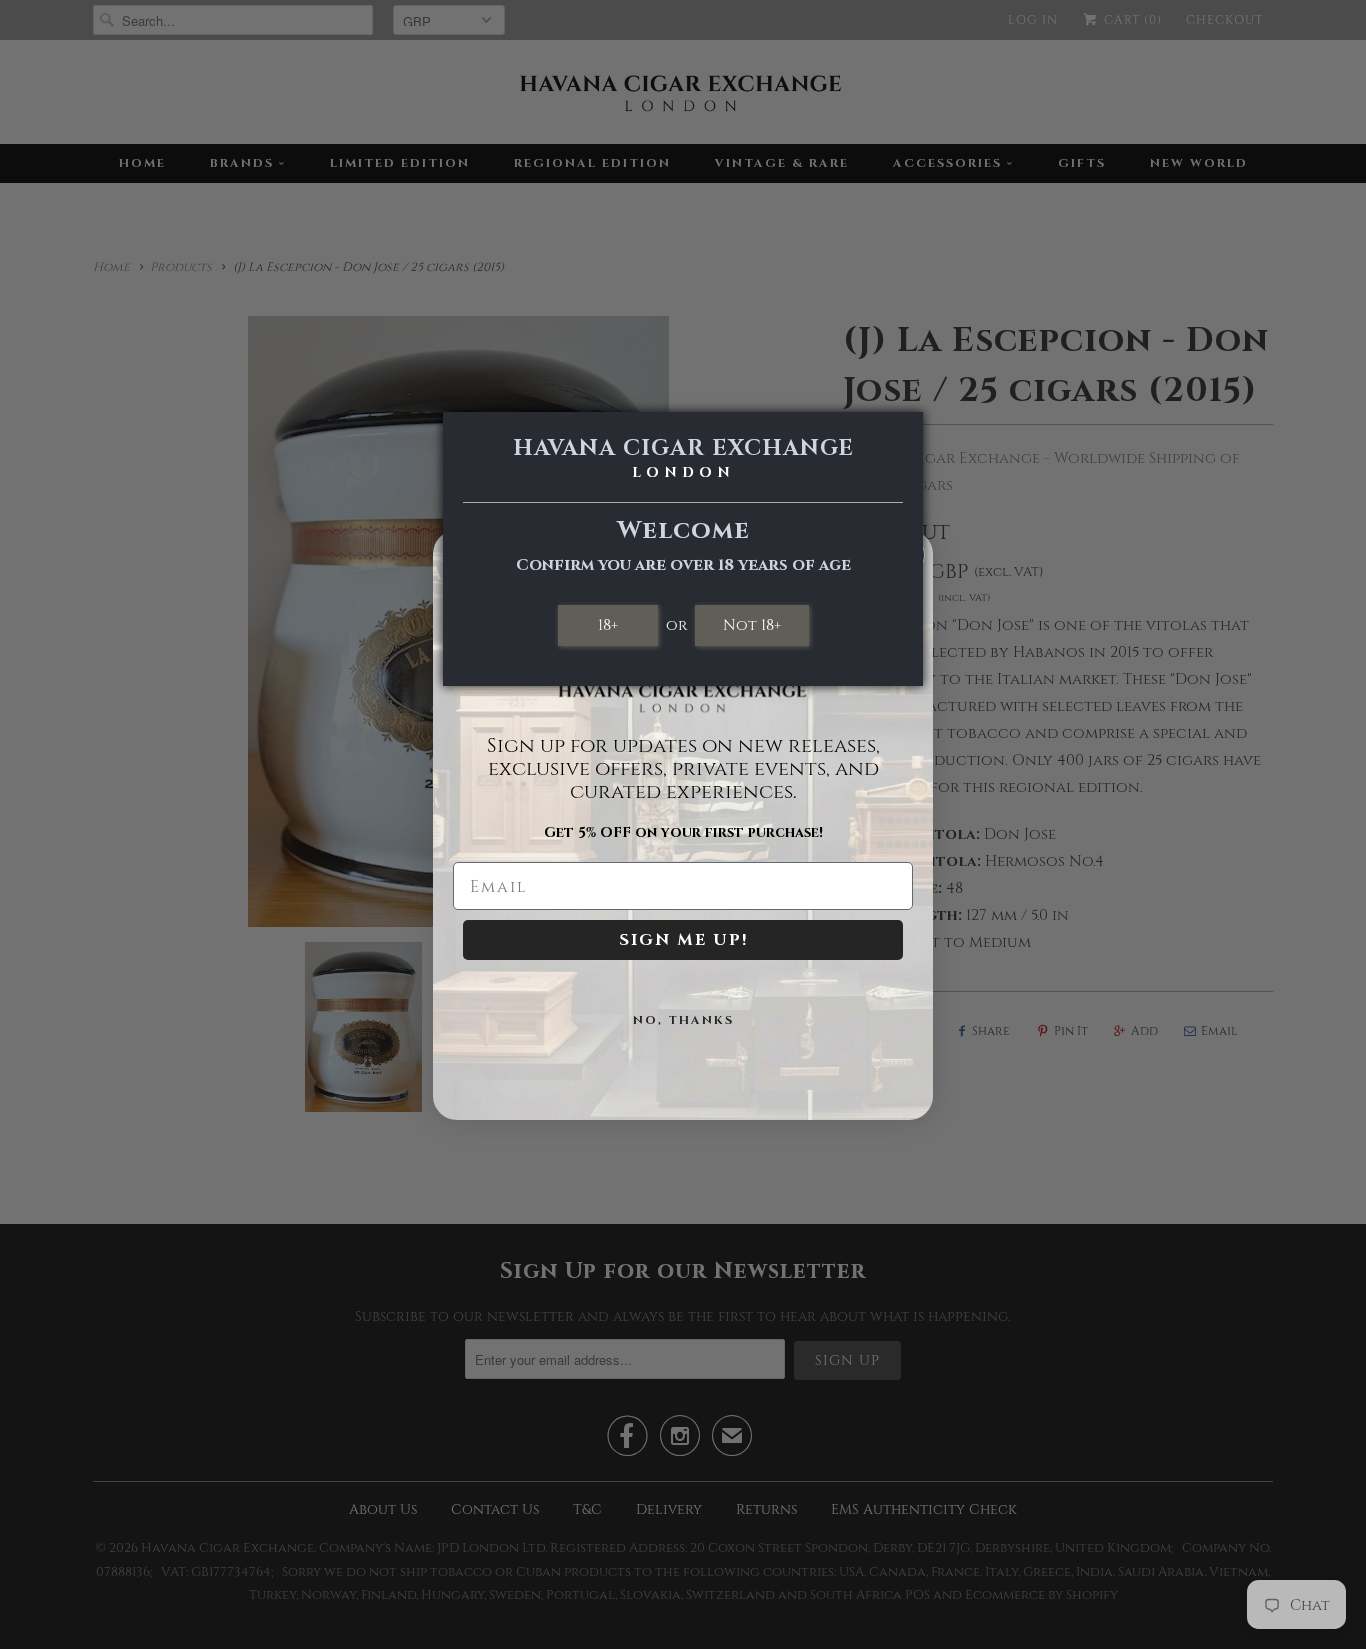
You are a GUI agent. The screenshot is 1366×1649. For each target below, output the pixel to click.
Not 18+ (752, 625)
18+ (608, 625)
